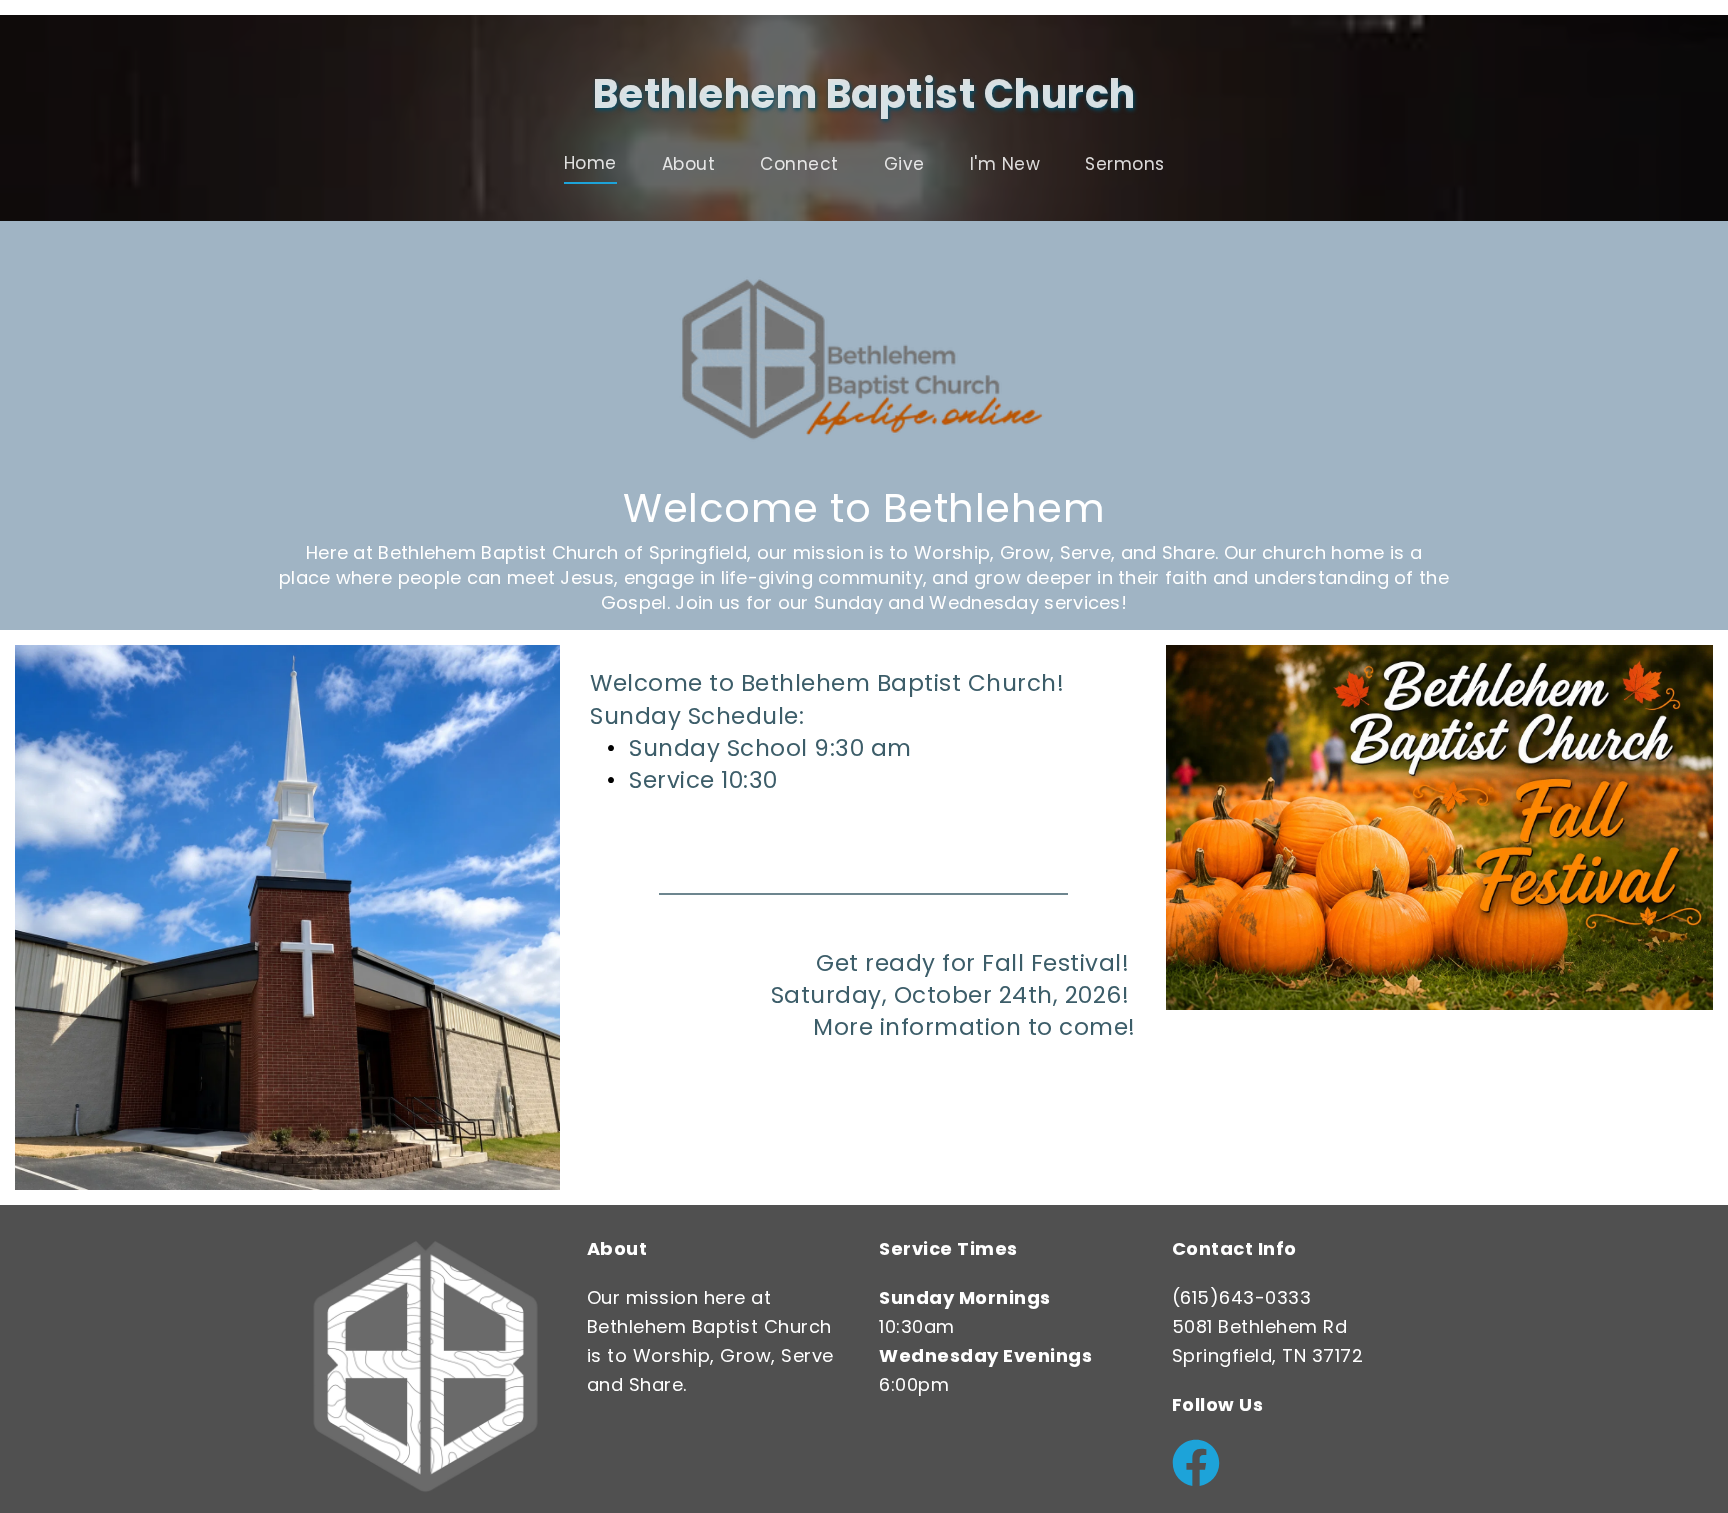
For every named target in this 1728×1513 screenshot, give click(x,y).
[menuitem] (590, 164)
